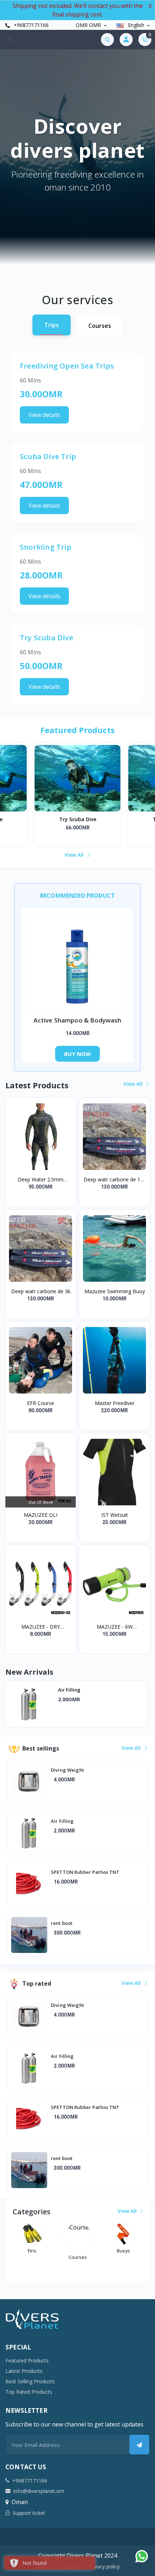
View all (75, 855)
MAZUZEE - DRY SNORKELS (41, 1627)
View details (44, 415)
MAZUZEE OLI (41, 1515)
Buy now (77, 1054)
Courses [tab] (100, 326)
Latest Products (24, 2371)
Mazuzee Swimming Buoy (115, 1291)
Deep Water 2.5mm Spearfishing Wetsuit (41, 1180)
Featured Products (27, 2360)
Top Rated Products (29, 2392)
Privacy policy (104, 2566)
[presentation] (16, 1705)
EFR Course (41, 1403)
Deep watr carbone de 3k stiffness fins (41, 1291)
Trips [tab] (52, 325)
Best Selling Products (30, 2381)
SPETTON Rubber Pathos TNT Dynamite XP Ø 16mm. (92, 1693)
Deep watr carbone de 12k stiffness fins (115, 1180)
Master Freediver (115, 1403)
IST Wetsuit (115, 1515)
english (136, 25)
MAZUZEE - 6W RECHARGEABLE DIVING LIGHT (114, 1627)
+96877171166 (30, 25)
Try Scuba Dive (78, 819)
